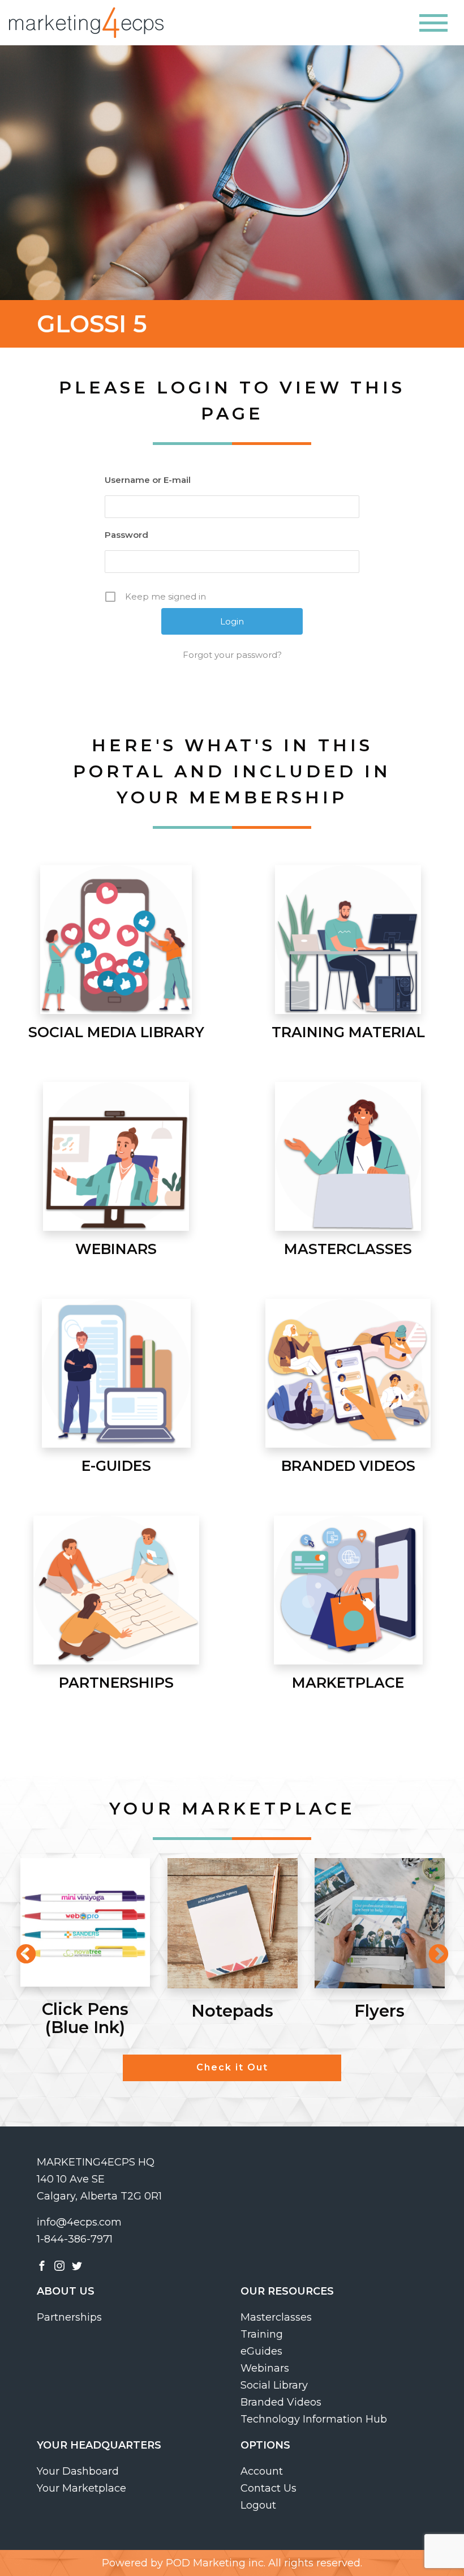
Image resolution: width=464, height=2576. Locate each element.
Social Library (274, 2385)
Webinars (265, 2368)
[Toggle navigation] (433, 23)
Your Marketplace (81, 2488)
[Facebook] (42, 2265)
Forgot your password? (232, 655)
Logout (258, 2505)
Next (433, 1949)
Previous (20, 1949)
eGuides (261, 2351)
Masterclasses (276, 2317)
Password (126, 535)
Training (262, 2334)
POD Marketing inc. (216, 2563)
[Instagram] (59, 2265)
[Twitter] (77, 2265)
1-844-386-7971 (75, 2239)
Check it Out (232, 2067)
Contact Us (268, 2488)
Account (262, 2471)
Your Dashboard (78, 2471)
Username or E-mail (148, 480)
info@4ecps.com (79, 2222)
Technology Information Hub (314, 2419)
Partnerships (69, 2317)
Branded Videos (281, 2402)
